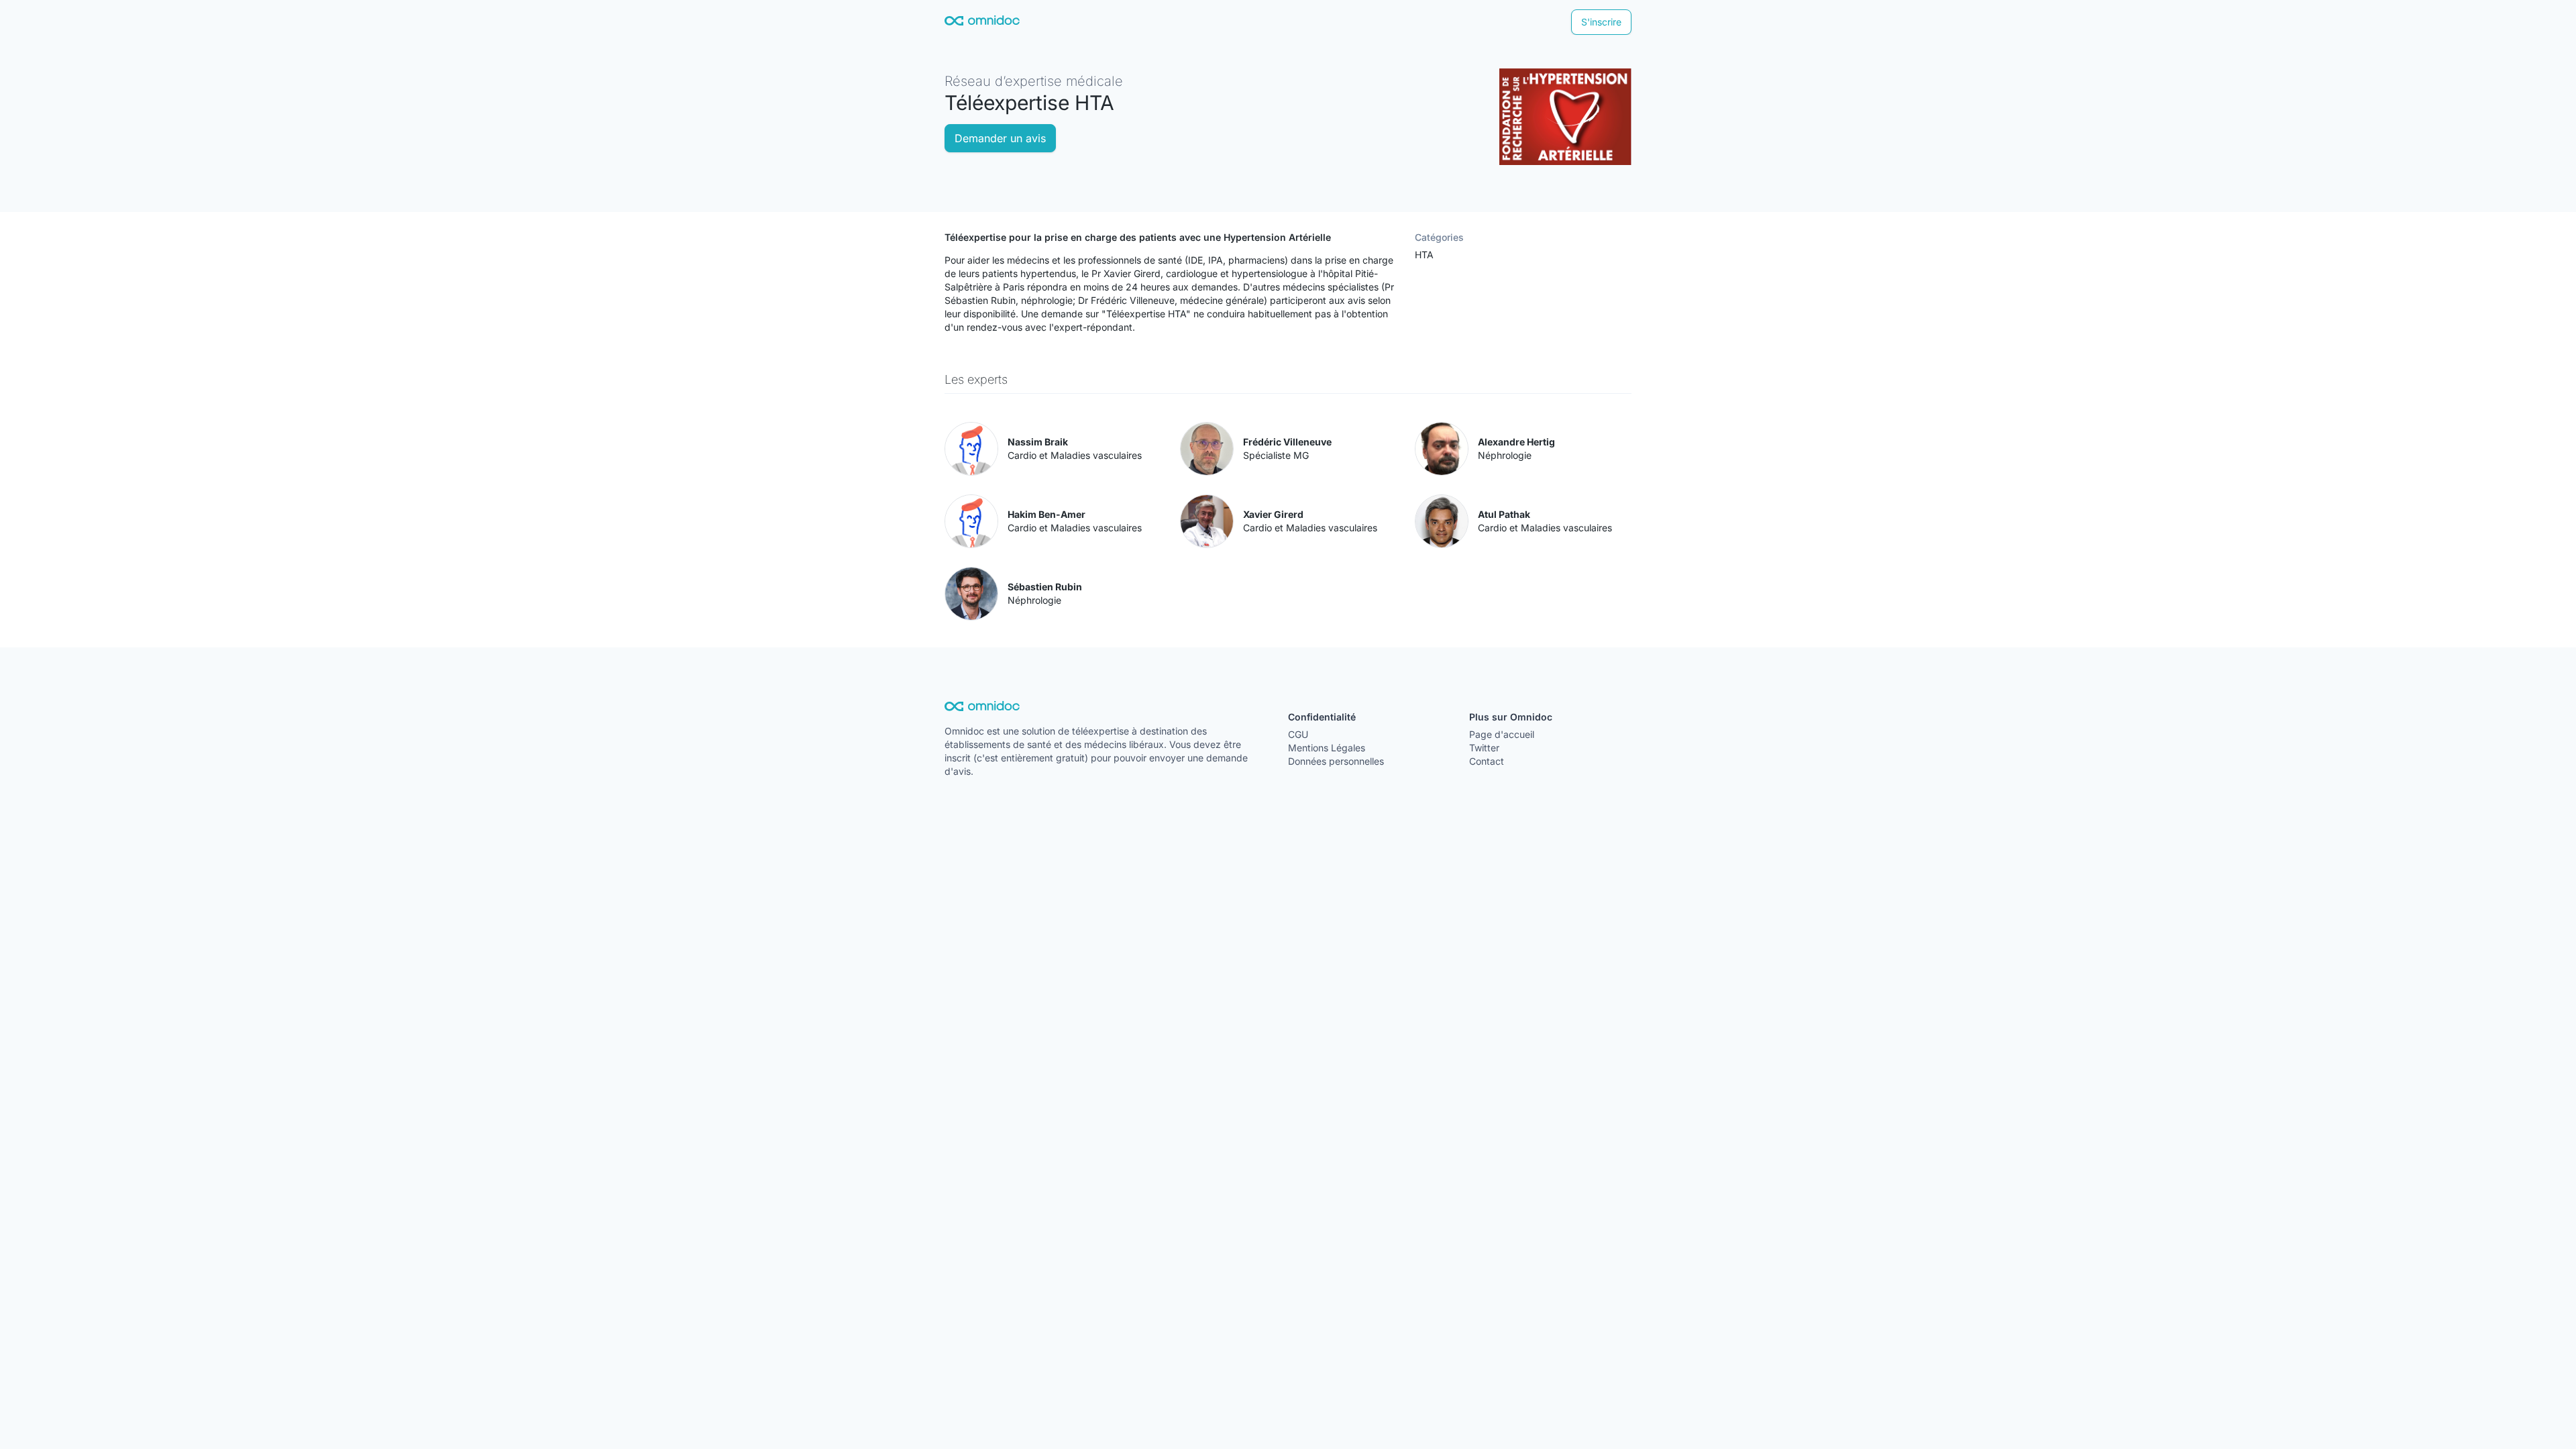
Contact (1487, 761)
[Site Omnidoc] (982, 22)
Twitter (1484, 748)
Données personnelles (1336, 761)
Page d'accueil (1502, 734)
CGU (1298, 734)
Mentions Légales (1327, 748)
